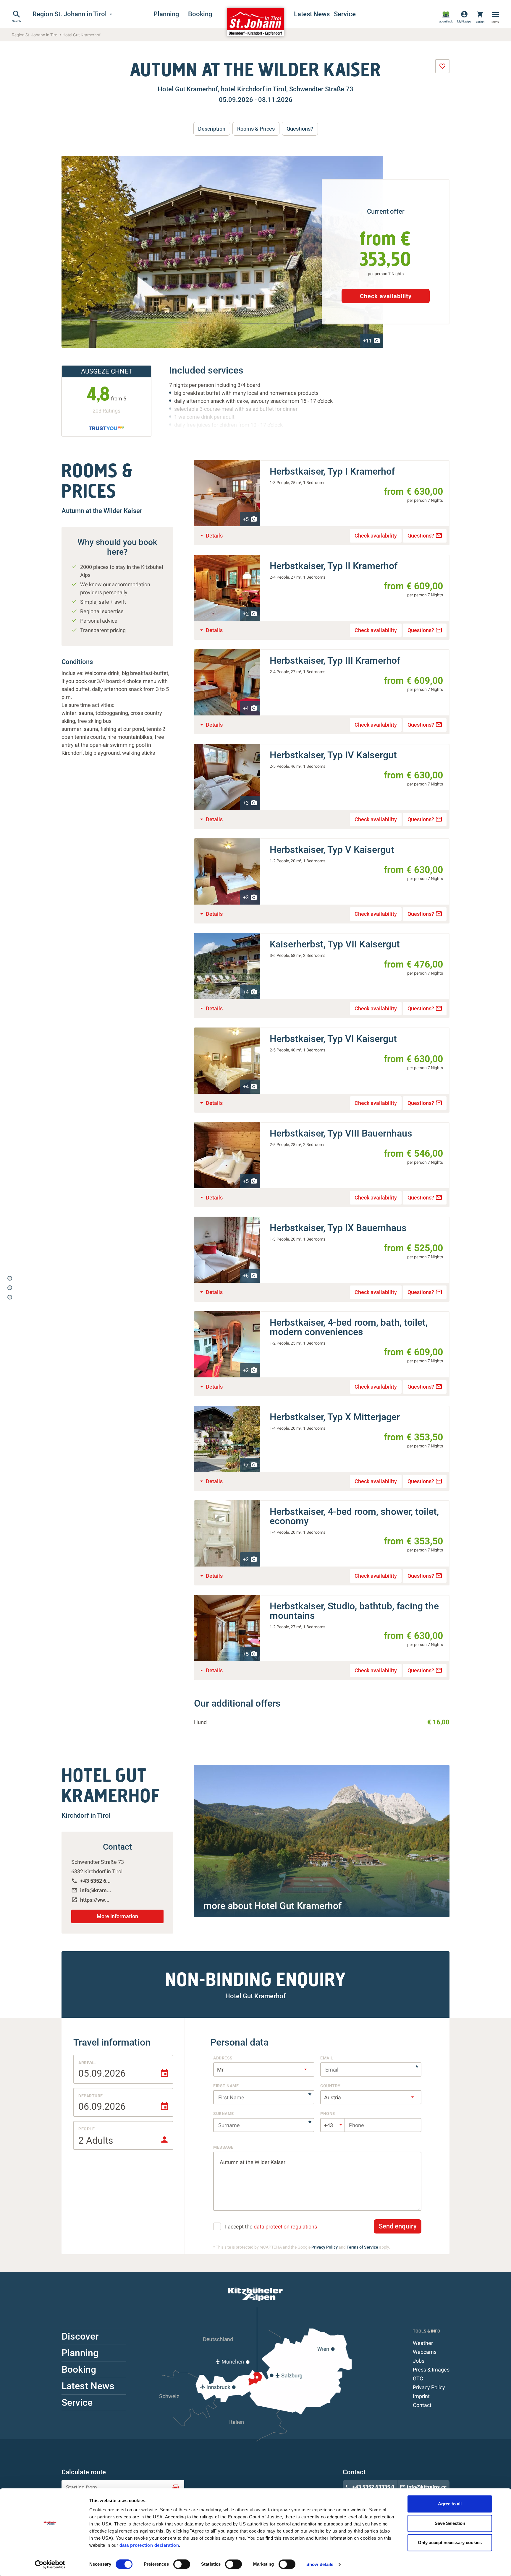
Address (223, 2058)
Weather (423, 2343)
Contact (422, 2405)
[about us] (446, 17)
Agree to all (450, 2504)
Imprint (421, 2396)
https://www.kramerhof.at (92, 1900)
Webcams (425, 2352)
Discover (80, 2336)
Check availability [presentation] (386, 296)
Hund (200, 1722)
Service (345, 14)
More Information (117, 1916)
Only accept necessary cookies (450, 2542)
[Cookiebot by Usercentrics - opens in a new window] (50, 2564)
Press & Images (431, 2370)
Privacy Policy (325, 2247)
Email (327, 2058)
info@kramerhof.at (92, 1890)
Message (223, 2147)
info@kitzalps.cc (423, 2487)
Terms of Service (362, 2247)
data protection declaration (149, 2545)
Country (330, 2086)
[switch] (182, 2564)
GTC (418, 2378)
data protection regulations (285, 2227)
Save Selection (450, 2523)
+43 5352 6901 (92, 1881)
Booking (200, 14)
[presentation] (442, 66)
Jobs (419, 2361)
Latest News (311, 14)
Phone (328, 2114)
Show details (320, 2564)
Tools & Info (427, 2331)
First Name (226, 2086)
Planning (166, 14)
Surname (224, 2114)
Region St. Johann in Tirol (73, 14)
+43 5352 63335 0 (370, 2487)
